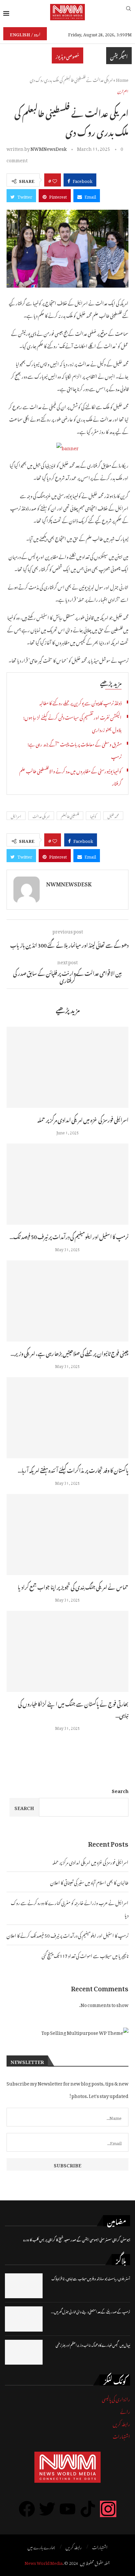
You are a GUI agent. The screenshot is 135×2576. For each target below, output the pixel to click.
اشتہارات (121, 2435)
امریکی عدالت (41, 816)
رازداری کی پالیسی (116, 2398)
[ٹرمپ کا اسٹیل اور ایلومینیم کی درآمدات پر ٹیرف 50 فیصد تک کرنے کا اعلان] (67, 1184)
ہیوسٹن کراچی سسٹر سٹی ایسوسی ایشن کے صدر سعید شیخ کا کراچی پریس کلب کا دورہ (77, 2239)
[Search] (128, 12)
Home (122, 79)
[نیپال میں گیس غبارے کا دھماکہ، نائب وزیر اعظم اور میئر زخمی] (24, 2352)
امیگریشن (119, 56)
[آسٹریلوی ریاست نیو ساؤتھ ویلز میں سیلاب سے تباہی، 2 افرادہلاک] (24, 2286)
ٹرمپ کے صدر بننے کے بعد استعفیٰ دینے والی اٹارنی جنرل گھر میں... (91, 2311)
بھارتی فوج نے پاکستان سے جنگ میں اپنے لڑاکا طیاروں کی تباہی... (73, 1709)
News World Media (44, 2562)
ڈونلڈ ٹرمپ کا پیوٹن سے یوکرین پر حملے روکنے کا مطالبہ (80, 702)
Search (120, 1790)
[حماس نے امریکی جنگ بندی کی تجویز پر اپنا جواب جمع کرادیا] (67, 1535)
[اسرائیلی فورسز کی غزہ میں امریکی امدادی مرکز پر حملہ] (67, 1067)
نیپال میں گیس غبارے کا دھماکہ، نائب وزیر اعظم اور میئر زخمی (93, 2345)
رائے (125, 2411)
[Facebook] (27, 2509)
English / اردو (25, 34)
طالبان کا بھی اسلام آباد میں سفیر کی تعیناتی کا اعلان (89, 1882)
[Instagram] (108, 2509)
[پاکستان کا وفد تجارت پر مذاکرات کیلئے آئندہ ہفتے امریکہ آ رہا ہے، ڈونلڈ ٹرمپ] (67, 1418)
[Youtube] (67, 2509)
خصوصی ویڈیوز (67, 55)
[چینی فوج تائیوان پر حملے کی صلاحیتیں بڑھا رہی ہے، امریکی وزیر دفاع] (67, 1301)
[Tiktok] (88, 2509)
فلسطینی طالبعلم (70, 816)
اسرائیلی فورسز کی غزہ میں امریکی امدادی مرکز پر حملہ (83, 1119)
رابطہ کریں (121, 2423)
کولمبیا (93, 816)
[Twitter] (47, 2509)
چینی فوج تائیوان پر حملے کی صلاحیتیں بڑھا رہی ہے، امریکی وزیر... (69, 1353)
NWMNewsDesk (48, 148)
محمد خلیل (113, 816)
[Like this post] (55, 180)
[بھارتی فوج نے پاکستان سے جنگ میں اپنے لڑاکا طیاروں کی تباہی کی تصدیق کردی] (67, 1651)
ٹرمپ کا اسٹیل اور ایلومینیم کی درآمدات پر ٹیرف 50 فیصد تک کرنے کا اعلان (67, 1935)
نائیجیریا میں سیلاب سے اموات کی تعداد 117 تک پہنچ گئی (85, 1955)
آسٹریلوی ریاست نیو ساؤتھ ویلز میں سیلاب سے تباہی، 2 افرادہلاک (91, 2278)
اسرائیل (16, 816)
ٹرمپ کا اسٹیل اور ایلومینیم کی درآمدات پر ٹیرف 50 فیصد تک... (69, 1236)
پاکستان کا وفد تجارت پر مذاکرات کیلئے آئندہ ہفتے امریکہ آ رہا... (73, 1469)
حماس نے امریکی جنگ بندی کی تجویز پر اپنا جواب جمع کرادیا (73, 1586)
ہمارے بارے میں (41, 2547)
